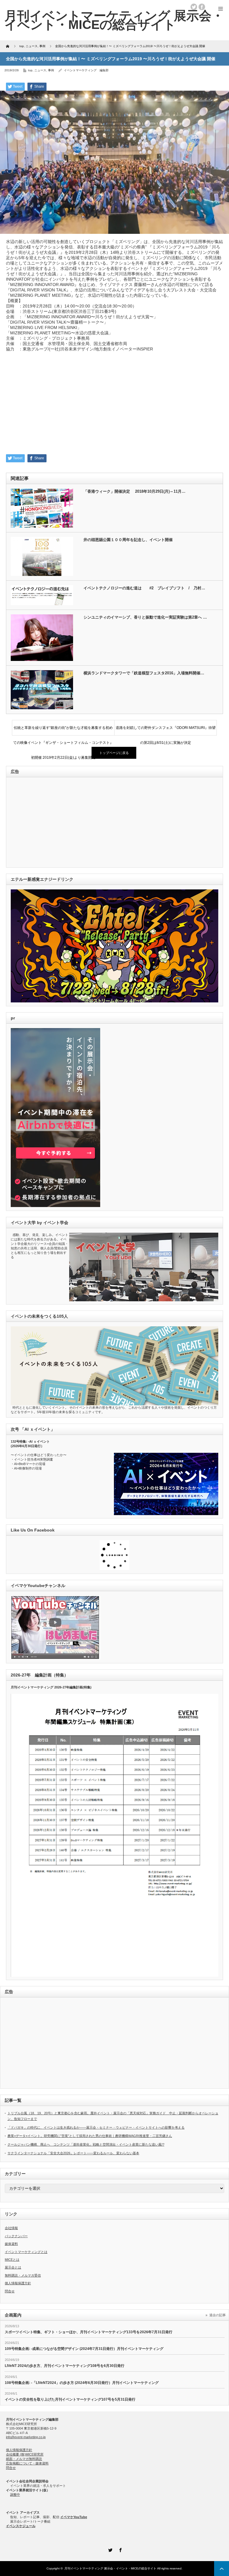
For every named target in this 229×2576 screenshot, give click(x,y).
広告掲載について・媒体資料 (27, 2463)
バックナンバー (16, 2236)
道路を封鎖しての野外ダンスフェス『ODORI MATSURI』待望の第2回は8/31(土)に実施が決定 (166, 730)
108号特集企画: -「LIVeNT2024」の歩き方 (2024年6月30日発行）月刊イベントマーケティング (82, 2383)
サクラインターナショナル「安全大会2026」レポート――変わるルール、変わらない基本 (73, 2153)
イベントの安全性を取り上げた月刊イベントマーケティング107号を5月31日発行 (70, 2399)
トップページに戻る (114, 753)
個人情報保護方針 (18, 2283)
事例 (51, 70)
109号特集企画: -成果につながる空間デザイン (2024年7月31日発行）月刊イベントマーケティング (84, 2349)
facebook (202, 7)
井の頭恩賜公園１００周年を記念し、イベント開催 (128, 540)
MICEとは (12, 2260)
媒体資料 (11, 2244)
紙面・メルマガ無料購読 (24, 2459)
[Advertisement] (114, 401)
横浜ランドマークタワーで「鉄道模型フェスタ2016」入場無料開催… (144, 673)
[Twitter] (109, 2549)
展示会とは (13, 2267)
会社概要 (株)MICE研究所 (25, 2454)
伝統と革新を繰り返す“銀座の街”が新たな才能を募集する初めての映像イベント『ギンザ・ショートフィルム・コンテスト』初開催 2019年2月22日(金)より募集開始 (63, 730)
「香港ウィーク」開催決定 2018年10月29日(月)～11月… (134, 491)
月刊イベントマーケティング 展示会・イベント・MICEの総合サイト (110, 2568)
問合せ (10, 2291)
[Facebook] (120, 2549)
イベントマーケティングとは (26, 2252)
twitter (194, 7)
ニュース (40, 70)
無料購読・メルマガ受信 (23, 2275)
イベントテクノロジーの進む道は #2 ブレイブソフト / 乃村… (144, 588)
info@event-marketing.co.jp (26, 2437)
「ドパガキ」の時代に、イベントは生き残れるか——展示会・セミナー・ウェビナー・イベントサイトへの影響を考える (96, 2127)
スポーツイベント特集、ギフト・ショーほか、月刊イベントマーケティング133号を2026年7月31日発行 (89, 2332)
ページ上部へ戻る (222, 2569)
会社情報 (11, 2228)
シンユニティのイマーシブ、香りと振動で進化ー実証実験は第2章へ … (145, 617)
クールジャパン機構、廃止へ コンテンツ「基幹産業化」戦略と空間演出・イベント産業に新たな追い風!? (86, 2144)
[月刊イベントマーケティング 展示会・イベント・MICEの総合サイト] (114, 20)
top (30, 70)
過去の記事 (218, 2315)
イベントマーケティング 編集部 (86, 70)
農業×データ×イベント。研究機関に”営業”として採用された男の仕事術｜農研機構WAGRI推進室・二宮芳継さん (90, 2136)
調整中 (15, 2495)
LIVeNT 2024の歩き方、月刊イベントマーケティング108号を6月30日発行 (65, 2366)
